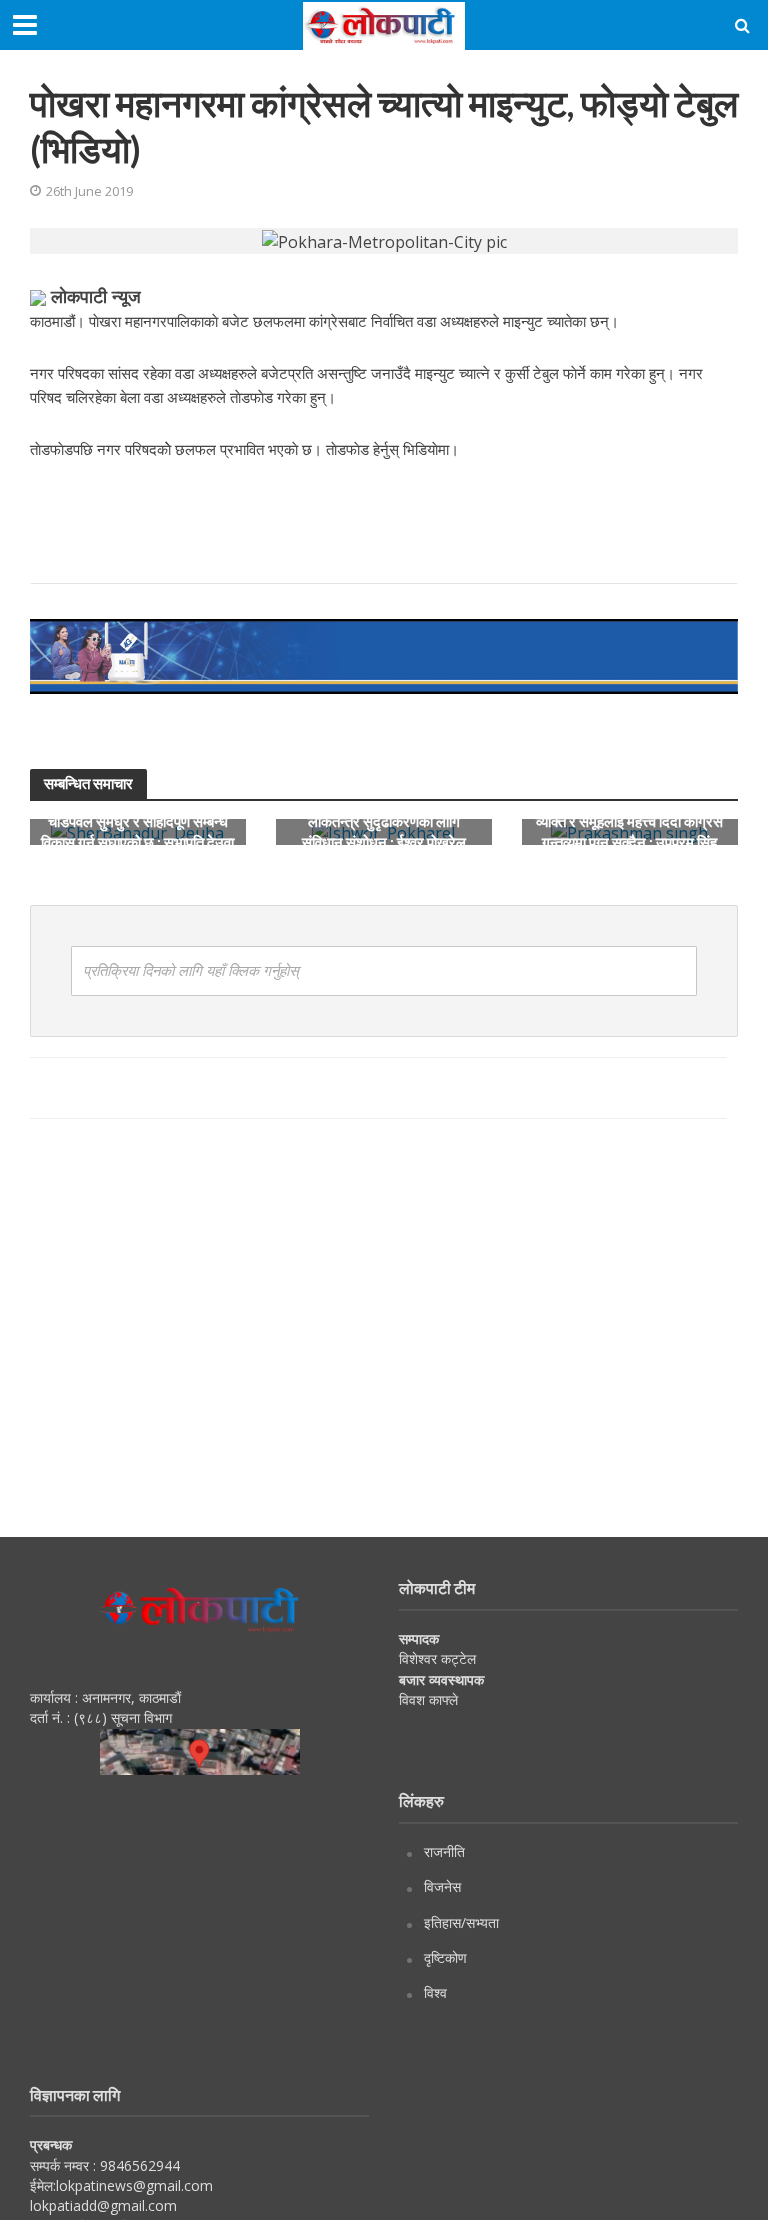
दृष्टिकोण (445, 1957)
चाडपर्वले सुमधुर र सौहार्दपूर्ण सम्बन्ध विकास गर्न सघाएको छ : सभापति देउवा (137, 831)
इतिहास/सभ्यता (461, 1922)
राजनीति (444, 1851)
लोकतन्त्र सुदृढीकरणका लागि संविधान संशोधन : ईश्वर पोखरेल (384, 831)
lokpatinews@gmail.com (134, 2185)
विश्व (435, 1992)
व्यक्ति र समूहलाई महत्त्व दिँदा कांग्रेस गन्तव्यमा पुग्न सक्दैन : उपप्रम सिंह (629, 831)
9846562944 (138, 2165)
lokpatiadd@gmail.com (103, 2205)
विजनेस (442, 1886)
